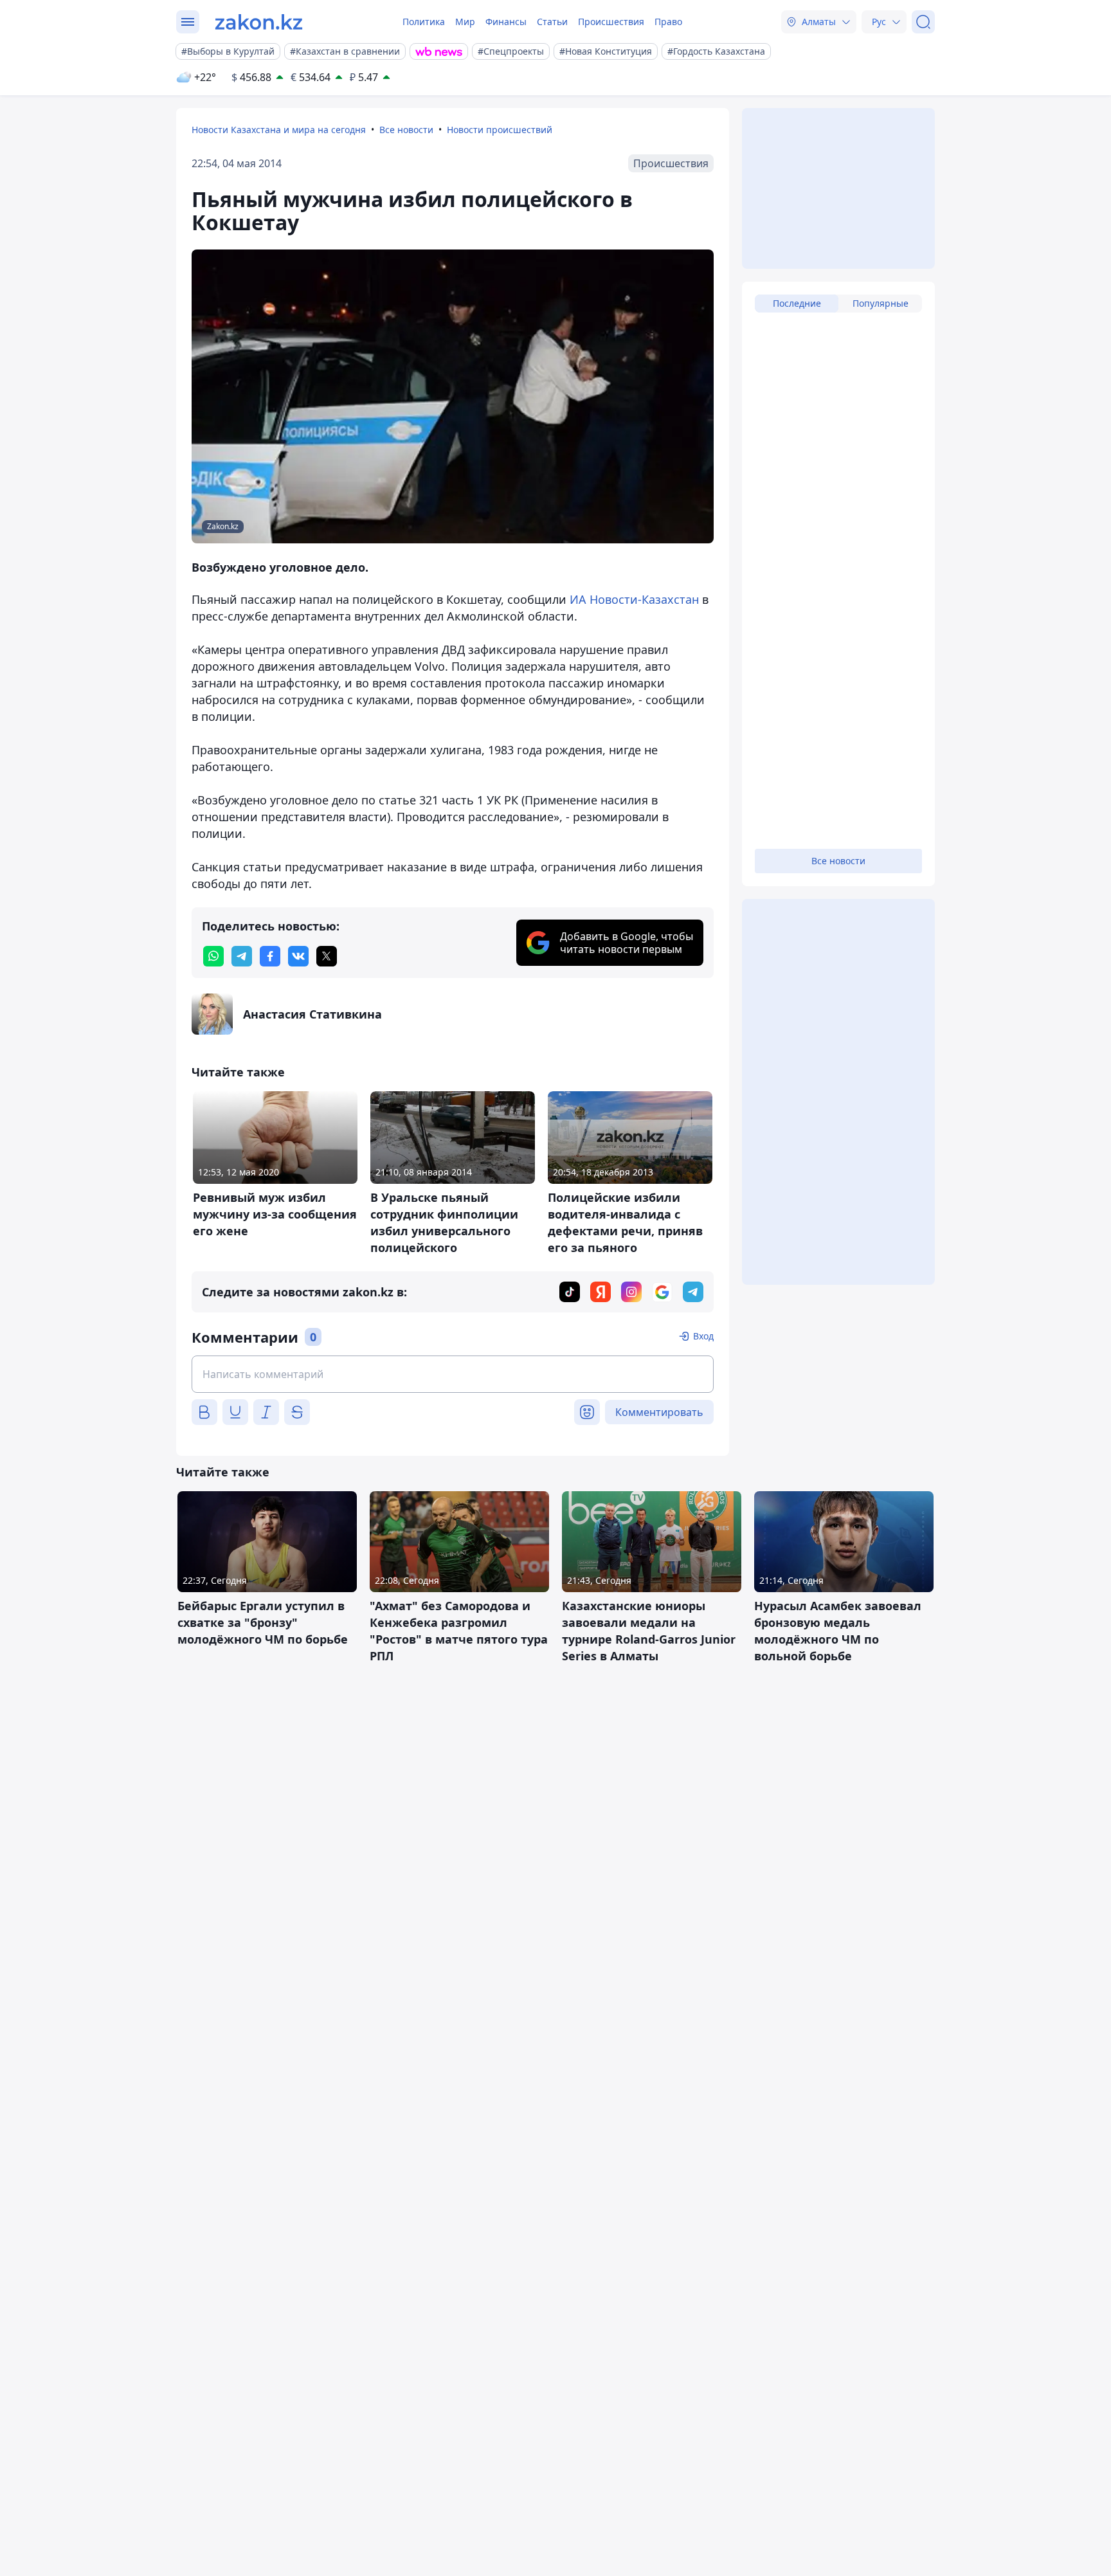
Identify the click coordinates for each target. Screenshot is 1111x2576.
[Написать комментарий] (453, 1374)
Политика (424, 22)
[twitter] (327, 956)
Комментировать (659, 1412)
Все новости (406, 130)
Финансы (506, 22)
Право (668, 22)
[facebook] (270, 956)
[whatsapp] (213, 956)
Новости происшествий (500, 130)
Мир (465, 22)
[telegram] (242, 956)
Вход (703, 1336)
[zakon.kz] (259, 22)
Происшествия (611, 22)
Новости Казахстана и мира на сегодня (279, 130)
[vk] (298, 956)
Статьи (552, 22)
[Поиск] (923, 22)
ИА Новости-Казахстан (634, 599)
